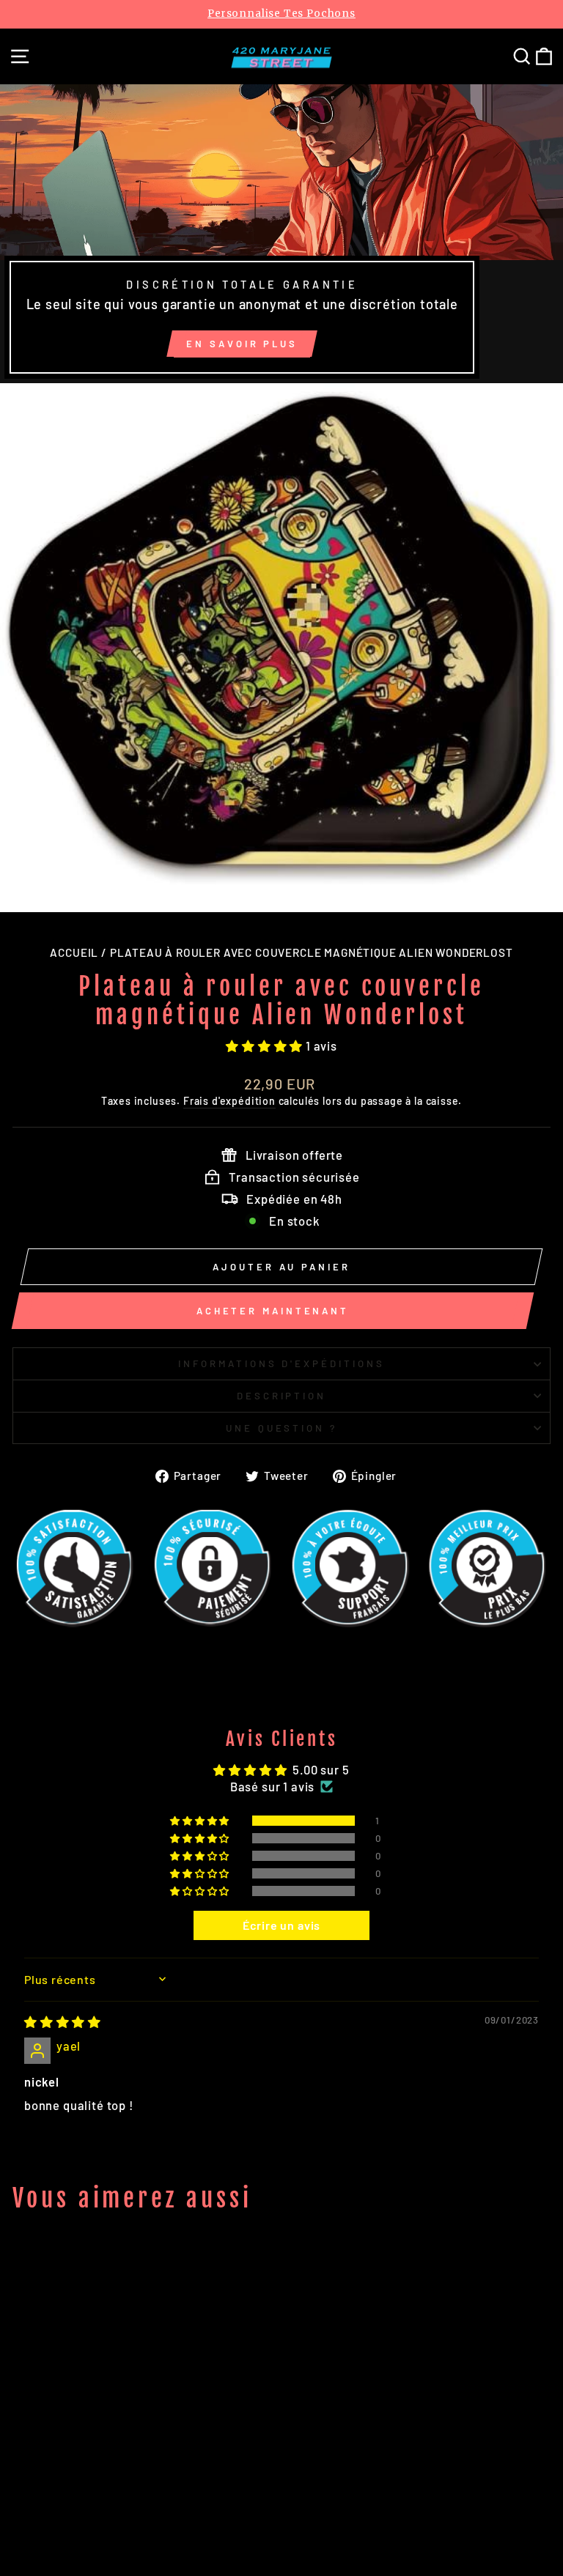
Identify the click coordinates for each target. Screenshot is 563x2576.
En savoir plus (242, 344)
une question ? (282, 1428)
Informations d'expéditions (281, 1363)
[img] (63, 2021)
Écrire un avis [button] (282, 1925)
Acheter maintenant (273, 1311)
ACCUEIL (74, 952)
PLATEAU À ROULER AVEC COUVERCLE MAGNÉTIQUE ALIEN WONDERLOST (312, 952)
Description (282, 1396)
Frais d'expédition (229, 1101)
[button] (266, 1045)
